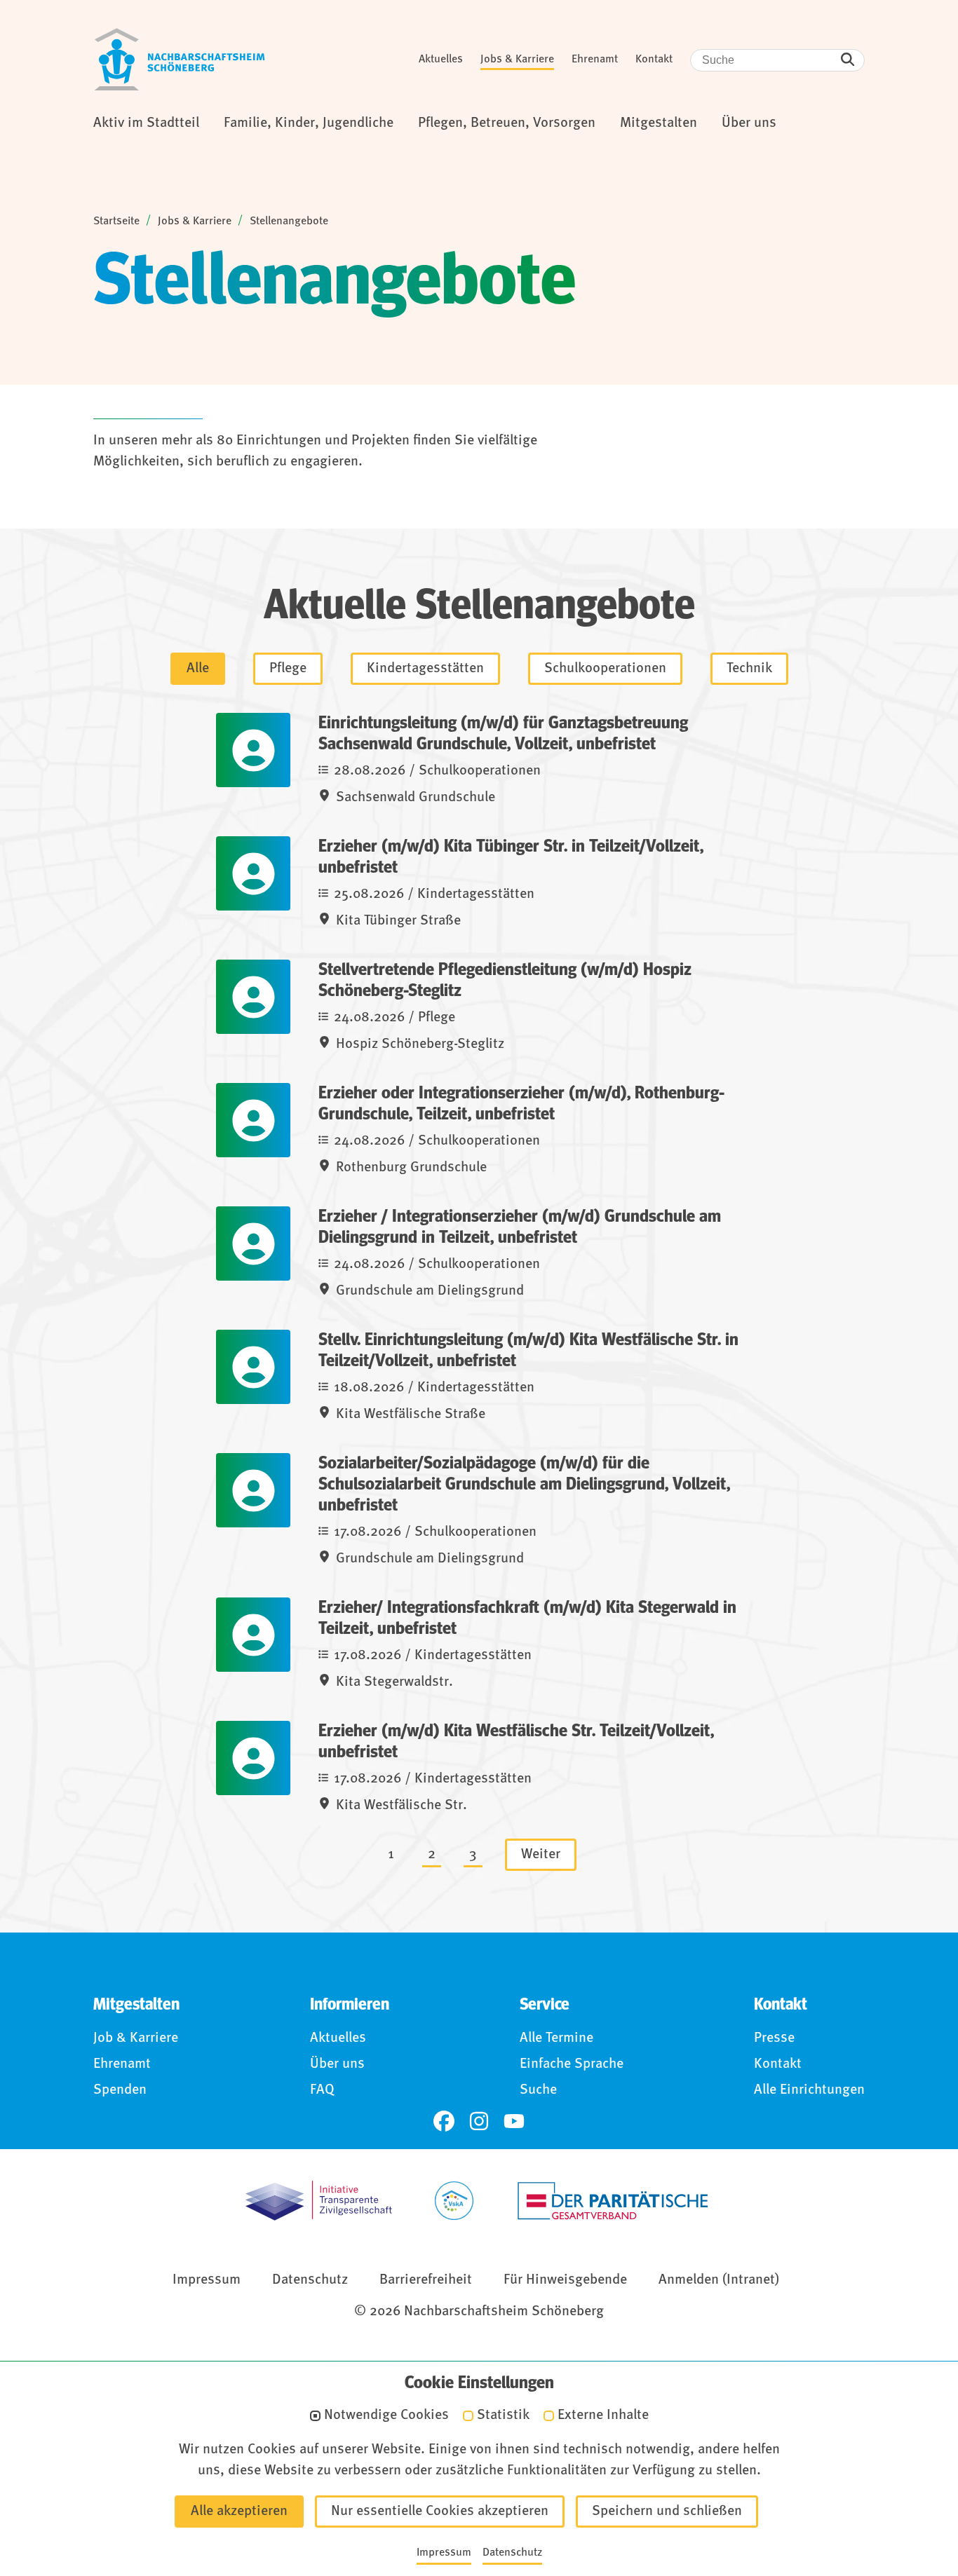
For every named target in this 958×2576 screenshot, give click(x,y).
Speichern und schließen (667, 2512)
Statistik (503, 2416)
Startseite (116, 222)
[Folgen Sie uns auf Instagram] (479, 2121)
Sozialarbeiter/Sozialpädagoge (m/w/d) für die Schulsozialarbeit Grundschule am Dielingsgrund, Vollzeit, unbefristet (524, 1484)
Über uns (337, 2064)
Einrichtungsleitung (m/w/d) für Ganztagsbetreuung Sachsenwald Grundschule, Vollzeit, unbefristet (503, 734)
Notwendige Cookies (386, 2416)
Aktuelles (441, 60)
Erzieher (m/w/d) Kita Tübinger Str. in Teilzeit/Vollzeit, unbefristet (511, 857)
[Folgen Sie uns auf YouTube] (514, 2121)
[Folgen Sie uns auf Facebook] (444, 2121)
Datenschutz (310, 2280)
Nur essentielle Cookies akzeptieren (440, 2512)
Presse (774, 2038)
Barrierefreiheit (426, 2280)
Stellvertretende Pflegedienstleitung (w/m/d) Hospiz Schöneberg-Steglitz (505, 980)
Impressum (207, 2280)
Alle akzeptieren (239, 2512)
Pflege (288, 669)
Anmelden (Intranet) (719, 2280)
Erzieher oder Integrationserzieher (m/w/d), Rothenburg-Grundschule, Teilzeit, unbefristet (521, 1104)
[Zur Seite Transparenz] (319, 2201)
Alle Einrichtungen (809, 2090)
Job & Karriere (136, 2038)
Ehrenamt (595, 60)
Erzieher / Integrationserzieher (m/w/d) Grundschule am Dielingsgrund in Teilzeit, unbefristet (520, 1227)
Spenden (120, 2090)
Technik (749, 669)
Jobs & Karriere (517, 60)
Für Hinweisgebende (565, 2280)
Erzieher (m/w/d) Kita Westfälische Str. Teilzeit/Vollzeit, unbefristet (516, 1742)
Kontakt (654, 60)
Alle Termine (556, 2038)
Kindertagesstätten (425, 669)
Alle (198, 669)
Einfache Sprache (572, 2064)
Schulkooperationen (605, 669)
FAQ (322, 2090)
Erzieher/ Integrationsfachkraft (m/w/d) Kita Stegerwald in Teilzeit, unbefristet (527, 1618)
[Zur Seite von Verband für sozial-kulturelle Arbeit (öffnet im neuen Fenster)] (454, 2201)
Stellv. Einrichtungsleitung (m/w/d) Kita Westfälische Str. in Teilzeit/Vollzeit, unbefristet (528, 1350)
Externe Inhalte (603, 2416)
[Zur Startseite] (180, 60)
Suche (538, 2090)
